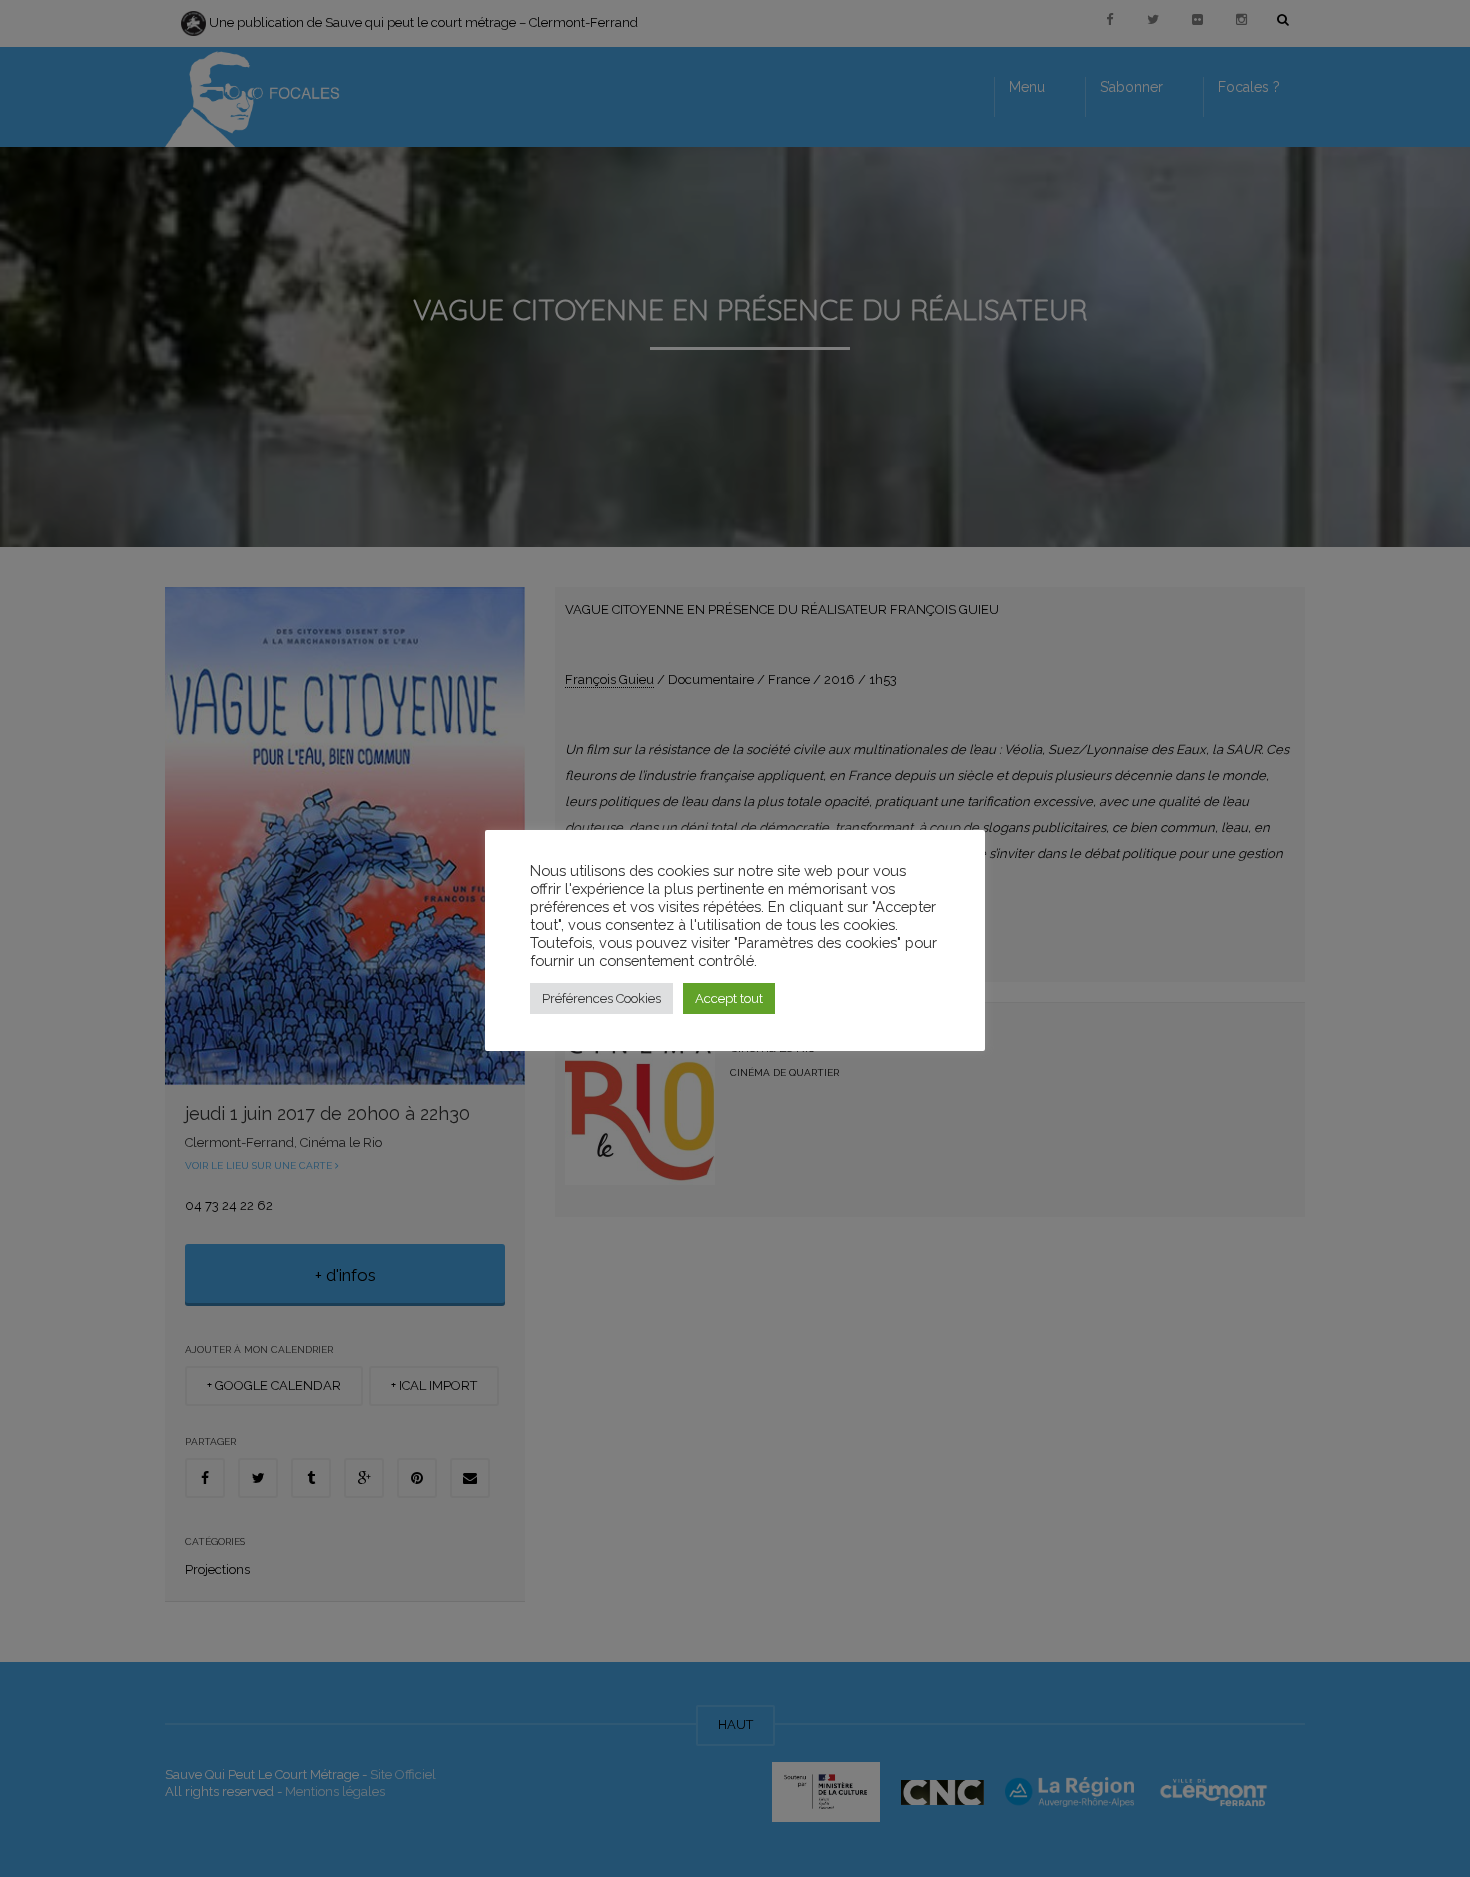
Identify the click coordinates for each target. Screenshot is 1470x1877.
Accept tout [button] (729, 998)
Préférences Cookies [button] (601, 998)
